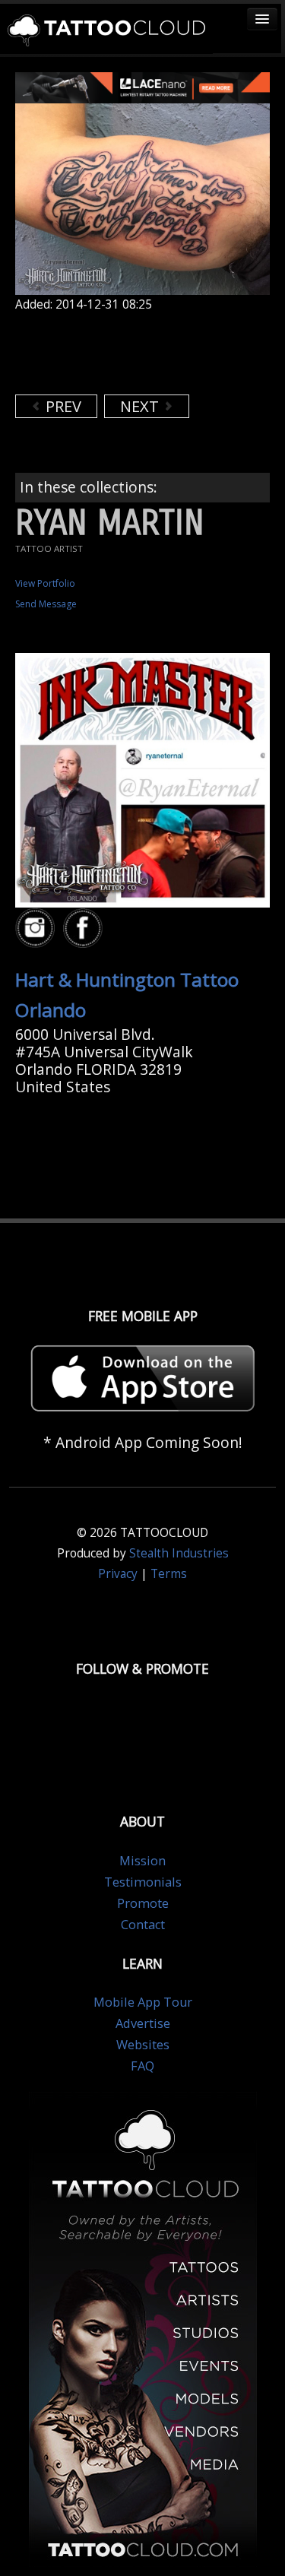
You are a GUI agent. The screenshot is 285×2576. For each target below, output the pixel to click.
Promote (143, 1903)
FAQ (142, 2066)
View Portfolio (45, 583)
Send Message (46, 604)
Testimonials (143, 1882)
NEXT (141, 406)
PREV (62, 406)
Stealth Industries (179, 1553)
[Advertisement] (137, 353)
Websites (143, 2045)
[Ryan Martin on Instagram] (37, 928)
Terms (169, 1574)
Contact (143, 1925)
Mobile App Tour (143, 2002)
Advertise (143, 2023)
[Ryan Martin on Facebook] (85, 928)
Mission (142, 1861)
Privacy (118, 1574)
